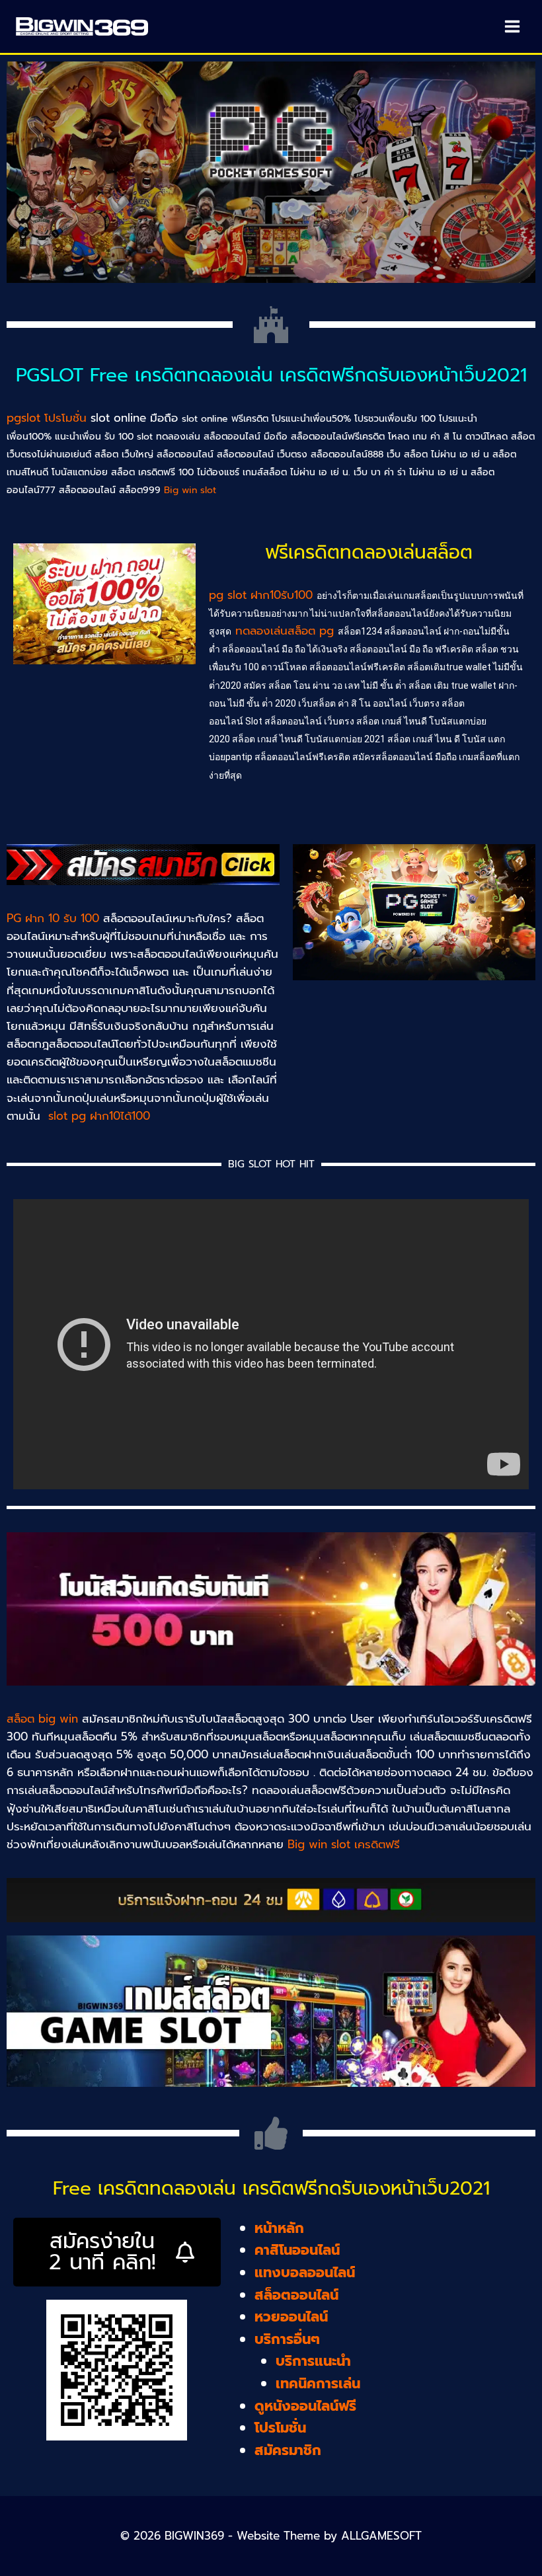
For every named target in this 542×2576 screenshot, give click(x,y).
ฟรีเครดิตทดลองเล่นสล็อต (369, 552)
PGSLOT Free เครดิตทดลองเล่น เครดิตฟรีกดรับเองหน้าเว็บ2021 (271, 375)
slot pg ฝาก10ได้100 (101, 1116)
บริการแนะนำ (313, 2361)
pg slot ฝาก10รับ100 (263, 595)
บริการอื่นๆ (287, 2339)
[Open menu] (512, 26)
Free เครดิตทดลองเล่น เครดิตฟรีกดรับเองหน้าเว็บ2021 (271, 2188)
